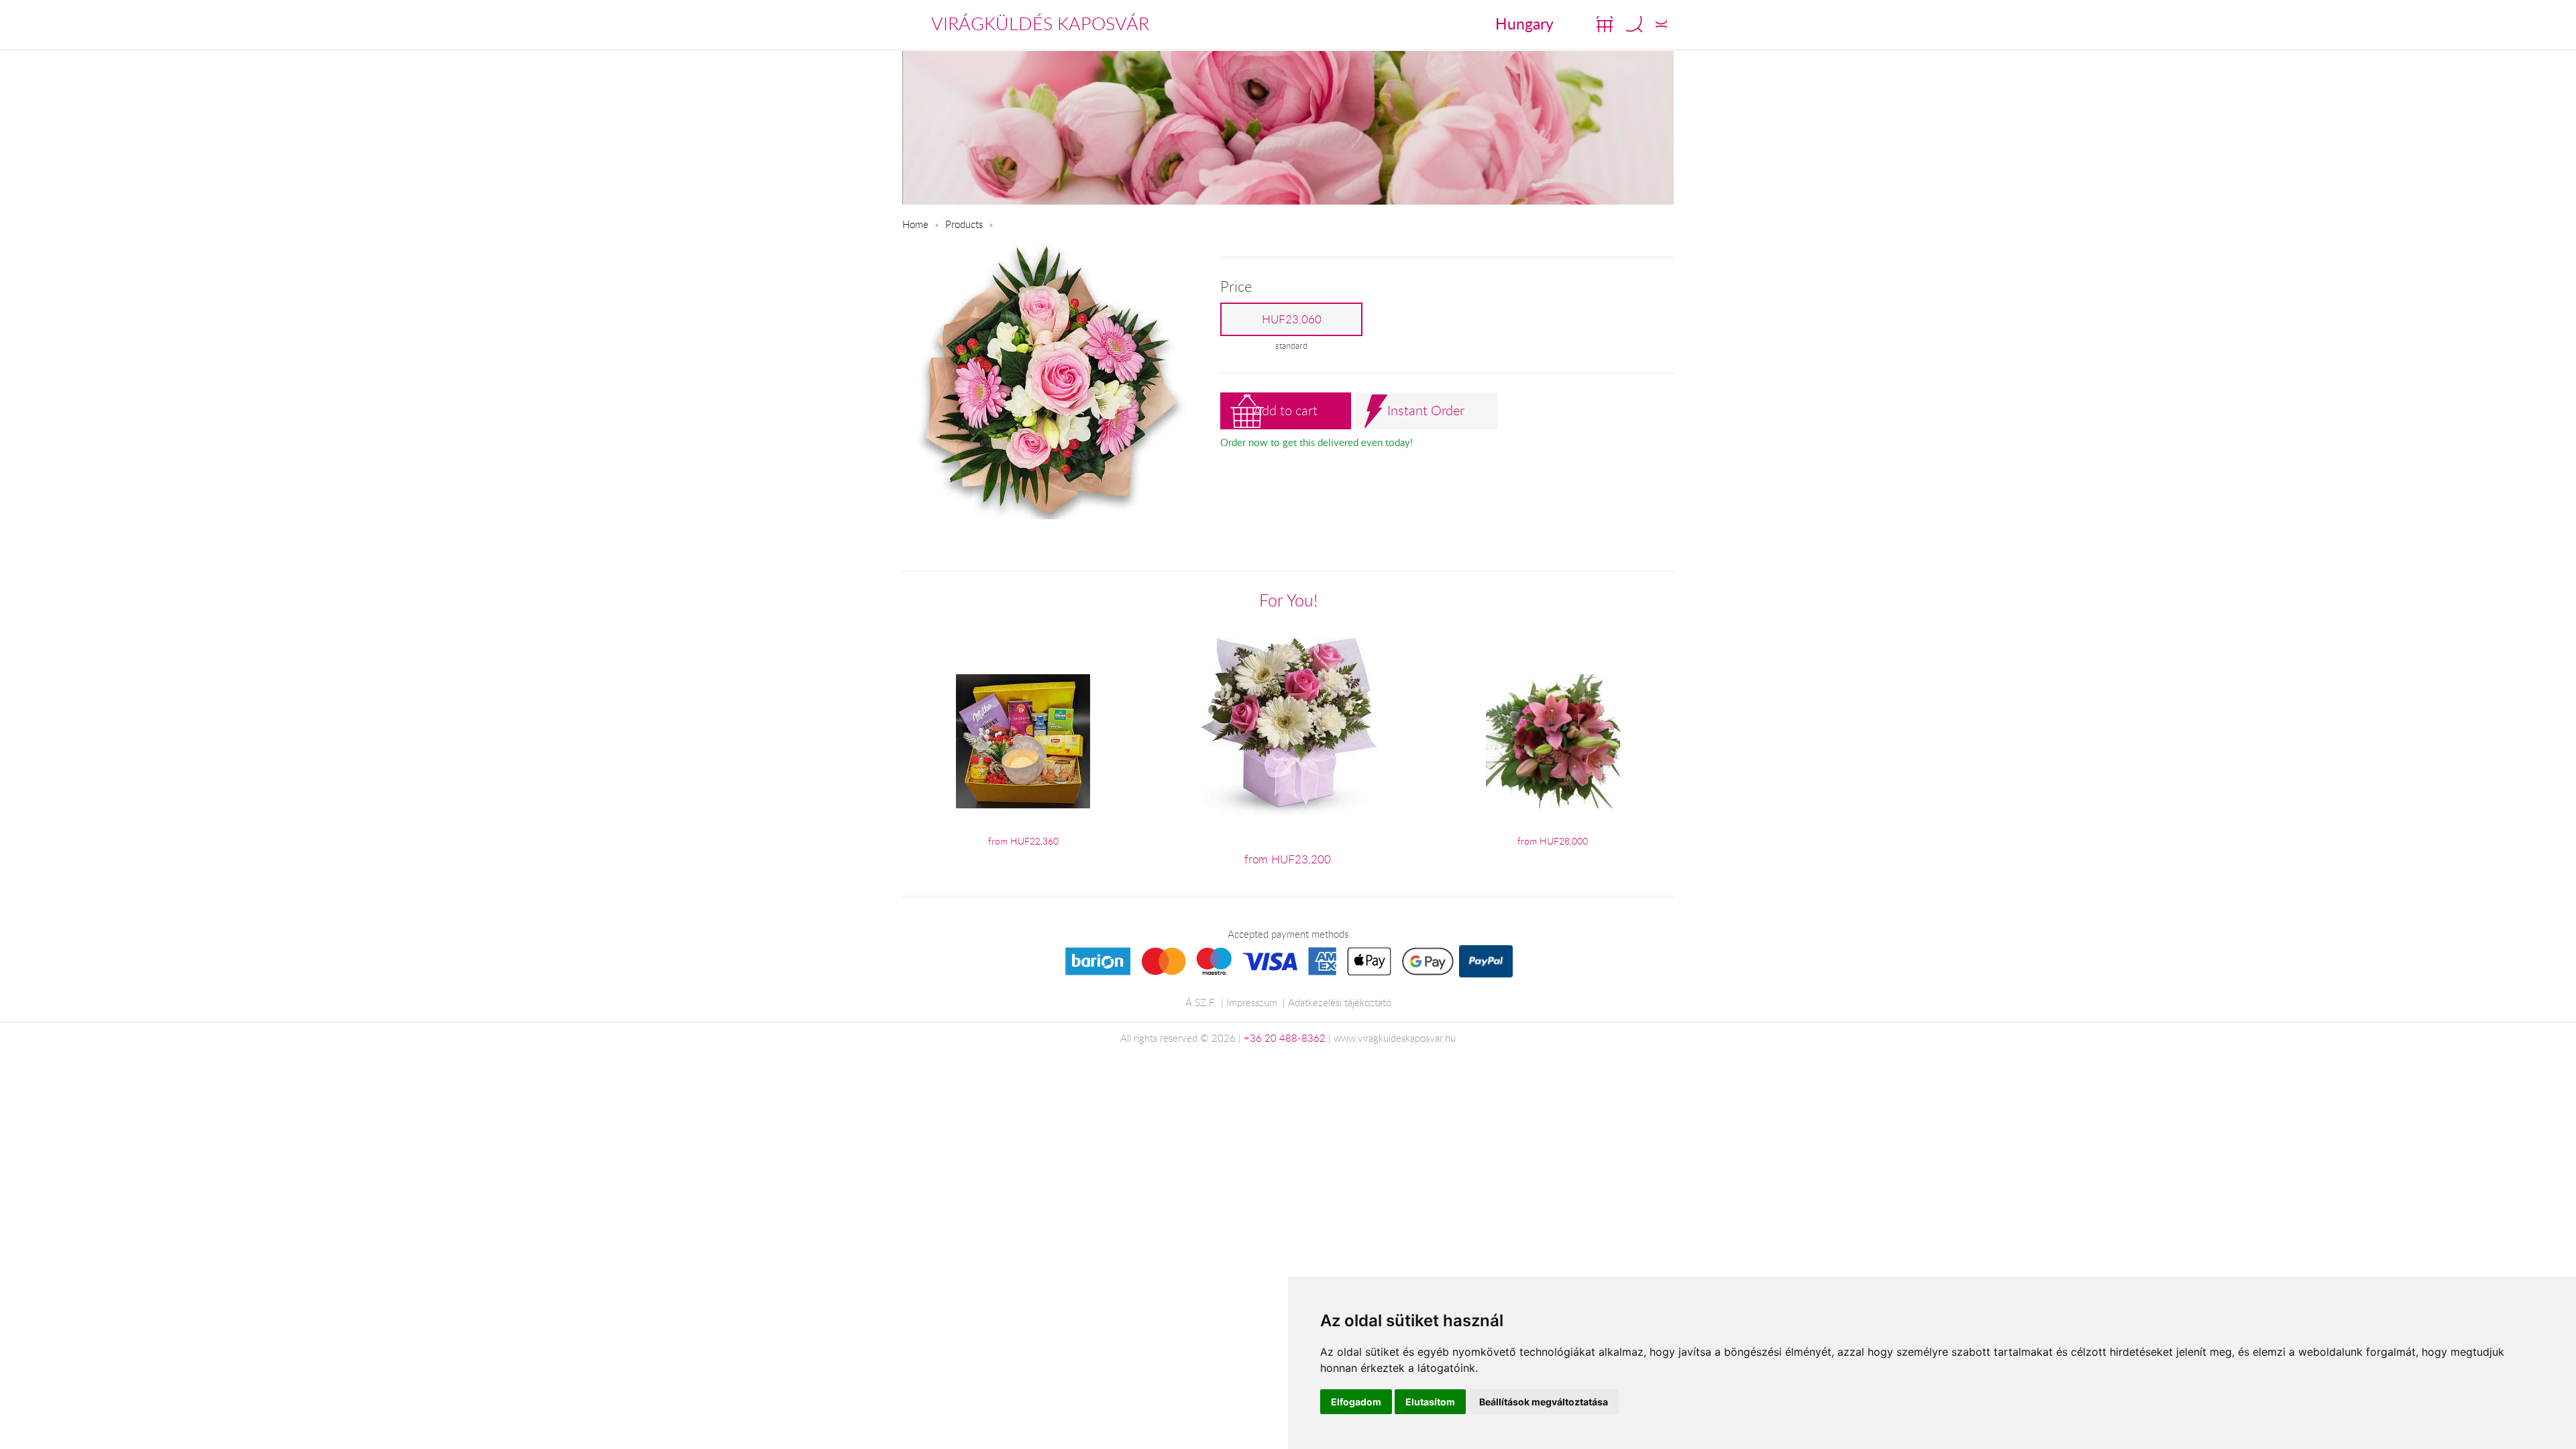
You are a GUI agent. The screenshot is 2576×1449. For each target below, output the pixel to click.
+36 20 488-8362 (1285, 1038)
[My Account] (1661, 24)
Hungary (1524, 23)
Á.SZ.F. (1200, 1002)
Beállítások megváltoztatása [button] (1544, 1402)
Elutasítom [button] (1430, 1402)
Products (964, 224)
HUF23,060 (1292, 319)
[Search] (1634, 24)
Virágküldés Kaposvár (1040, 23)
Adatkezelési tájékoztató (1340, 1002)
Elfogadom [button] (1356, 1402)
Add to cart (1285, 410)
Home (915, 224)
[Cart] (1605, 24)
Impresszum (1252, 1002)
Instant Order (1426, 410)
